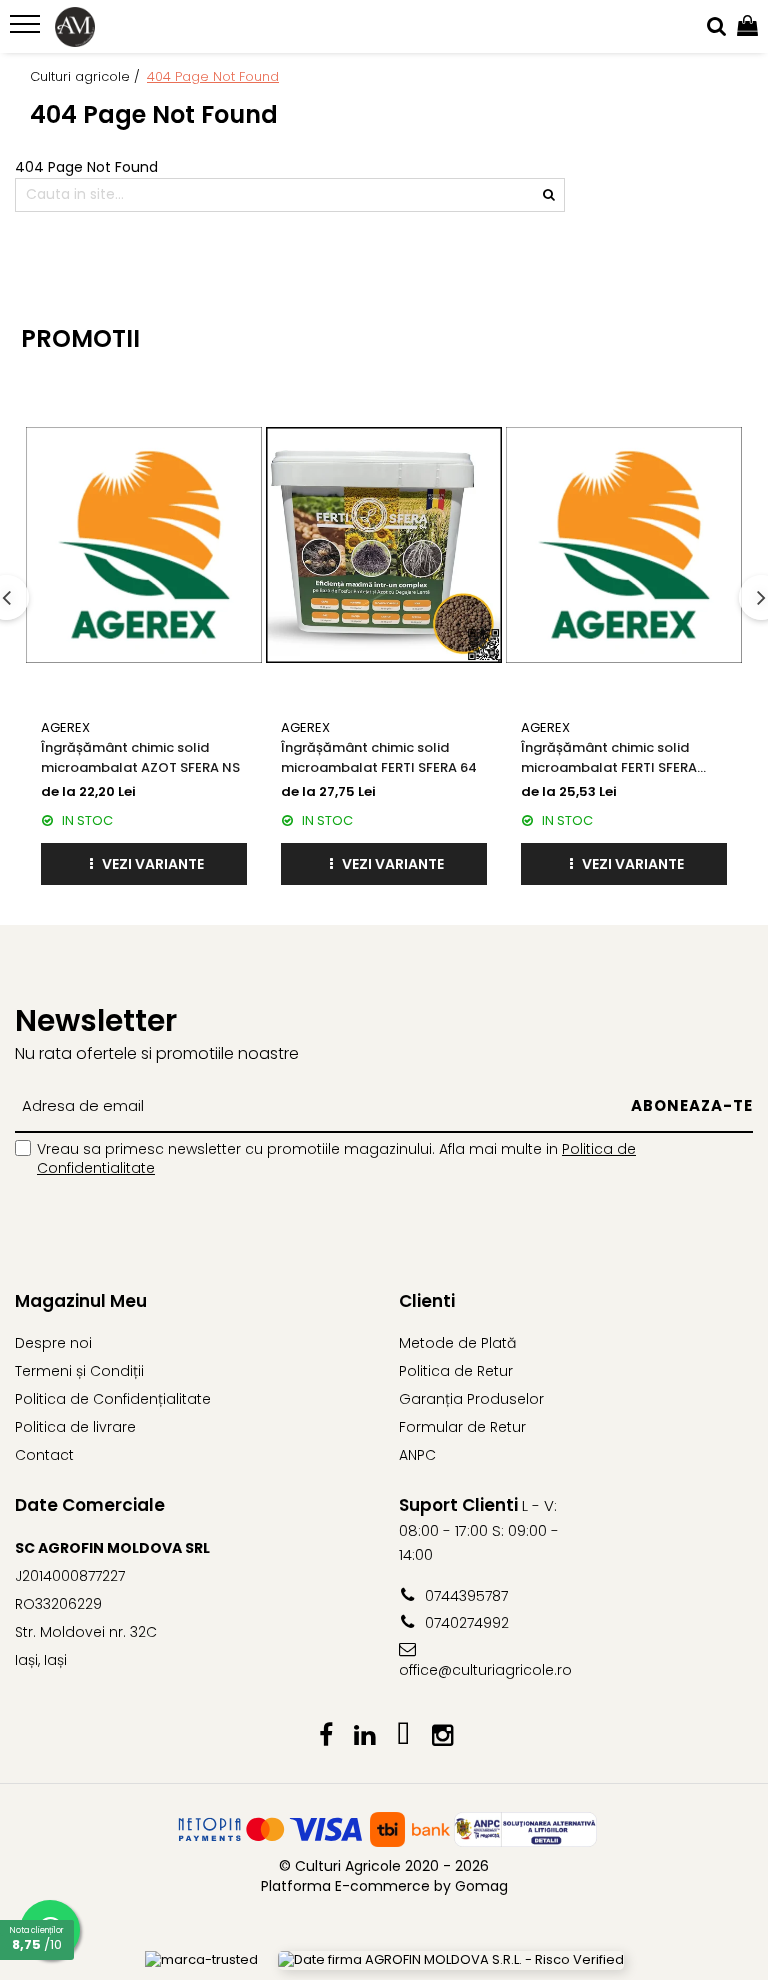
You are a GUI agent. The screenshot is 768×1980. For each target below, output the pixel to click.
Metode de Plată (457, 1343)
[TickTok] (403, 1736)
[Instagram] (442, 1736)
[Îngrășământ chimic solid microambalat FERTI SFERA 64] (384, 545)
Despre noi (53, 1343)
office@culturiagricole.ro (485, 1670)
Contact (44, 1455)
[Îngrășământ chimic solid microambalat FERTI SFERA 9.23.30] (624, 545)
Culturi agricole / (87, 77)
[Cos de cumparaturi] (747, 27)
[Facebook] (325, 1736)
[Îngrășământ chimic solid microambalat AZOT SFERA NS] (144, 545)
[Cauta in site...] (716, 27)
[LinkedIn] (364, 1736)
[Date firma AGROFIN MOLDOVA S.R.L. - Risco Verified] (451, 1960)
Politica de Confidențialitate (113, 1399)
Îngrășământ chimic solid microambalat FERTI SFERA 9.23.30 (609, 758)
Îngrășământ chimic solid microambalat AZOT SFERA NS (140, 757)
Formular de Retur (462, 1427)
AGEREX (65, 727)
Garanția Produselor (471, 1399)
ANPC (417, 1455)
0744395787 (464, 1596)
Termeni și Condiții (79, 1371)
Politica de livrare (75, 1427)
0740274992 (465, 1623)
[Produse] (27, 30)
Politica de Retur (456, 1371)
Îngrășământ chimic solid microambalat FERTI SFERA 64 (379, 757)
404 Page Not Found (213, 77)
